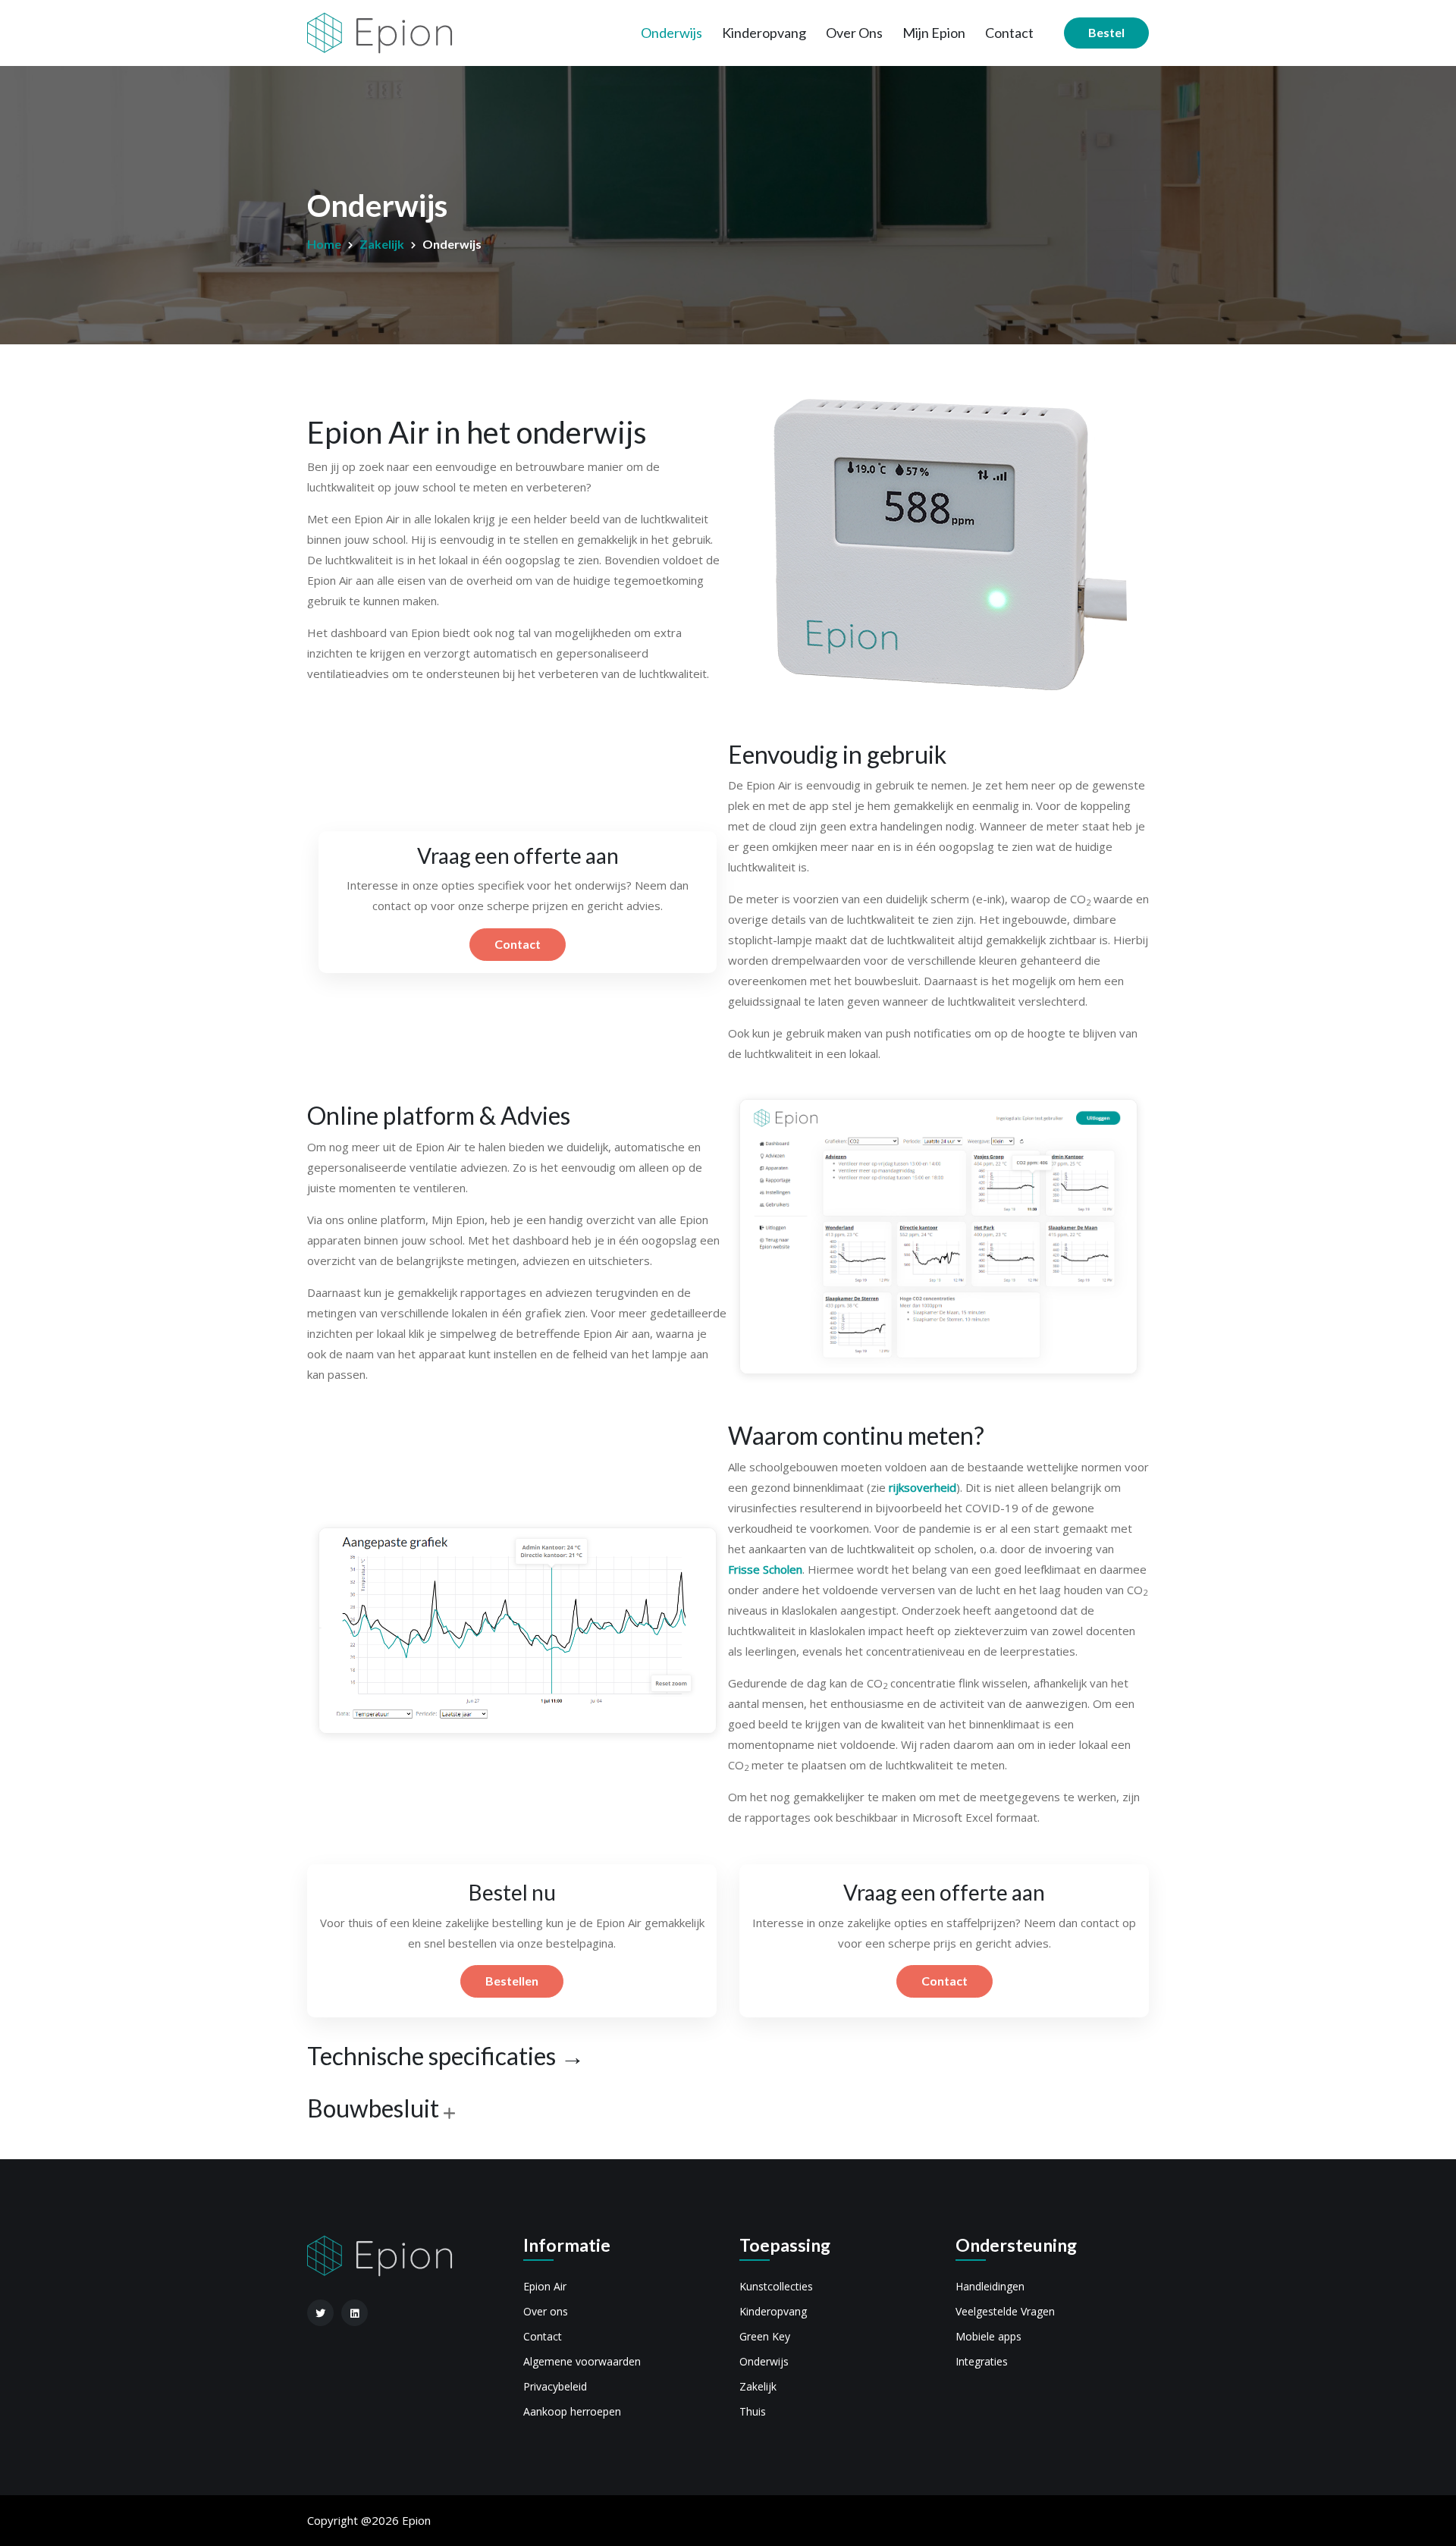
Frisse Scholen (765, 1569)
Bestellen (512, 1981)
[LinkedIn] (355, 2313)
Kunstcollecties (776, 2286)
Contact (1009, 33)
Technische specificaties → (446, 2056)
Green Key (765, 2336)
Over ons (546, 2311)
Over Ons (854, 33)
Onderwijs (672, 33)
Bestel (1106, 32)
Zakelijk (382, 244)
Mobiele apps (988, 2336)
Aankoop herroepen (572, 2411)
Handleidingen (990, 2286)
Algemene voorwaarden (582, 2361)
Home (324, 244)
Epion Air (545, 2286)
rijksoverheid (923, 1487)
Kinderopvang (764, 33)
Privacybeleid (555, 2386)
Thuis (753, 2411)
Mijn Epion (934, 33)
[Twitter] (320, 2313)
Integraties (982, 2361)
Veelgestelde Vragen (1005, 2311)
